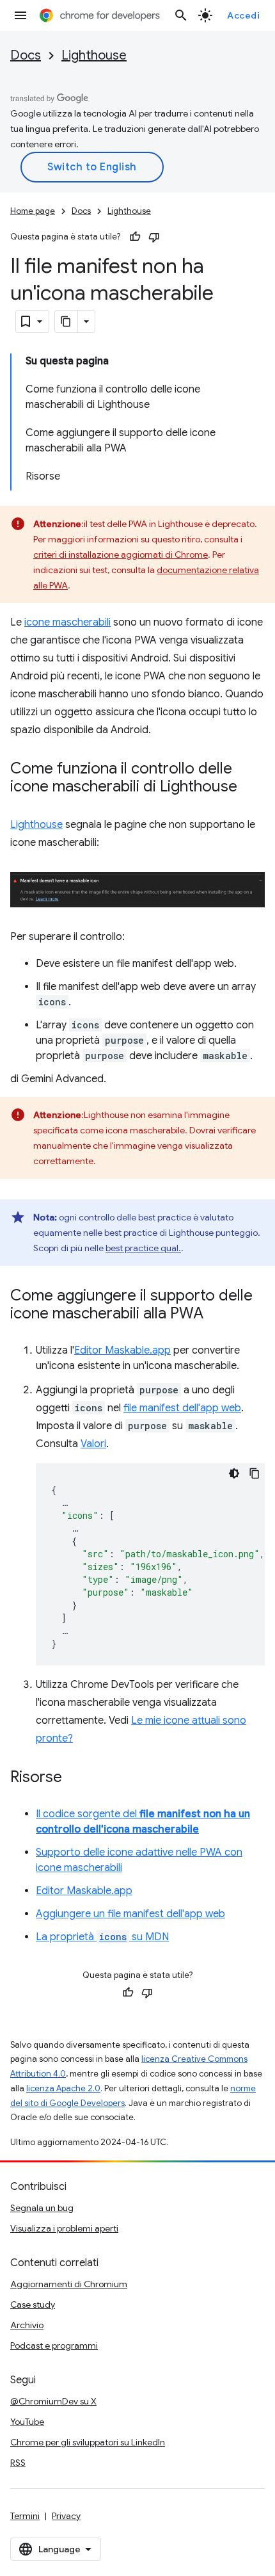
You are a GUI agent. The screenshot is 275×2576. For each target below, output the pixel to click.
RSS (18, 2463)
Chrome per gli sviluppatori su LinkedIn (88, 2442)
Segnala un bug (42, 2208)
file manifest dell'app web (182, 1408)
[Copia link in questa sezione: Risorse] (75, 1778)
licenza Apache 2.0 (63, 2088)
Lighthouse (94, 55)
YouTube (27, 2422)
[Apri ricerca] (181, 15)
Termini (25, 2516)
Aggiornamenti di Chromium (69, 2284)
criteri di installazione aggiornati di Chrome (121, 555)
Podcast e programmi (54, 2345)
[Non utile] (154, 237)
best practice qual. (143, 1248)
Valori (93, 1444)
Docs (26, 55)
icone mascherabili (67, 622)
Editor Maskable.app (122, 1350)
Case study (33, 2305)
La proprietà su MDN (102, 1937)
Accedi (243, 15)
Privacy (66, 2516)
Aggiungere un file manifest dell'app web (130, 1914)
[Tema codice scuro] (234, 1473)
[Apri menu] (20, 15)
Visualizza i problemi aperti (64, 2228)
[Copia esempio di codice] (255, 1473)
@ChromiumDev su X (53, 2401)
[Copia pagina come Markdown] (67, 321)
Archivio (27, 2325)
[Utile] (135, 237)
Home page (33, 211)
